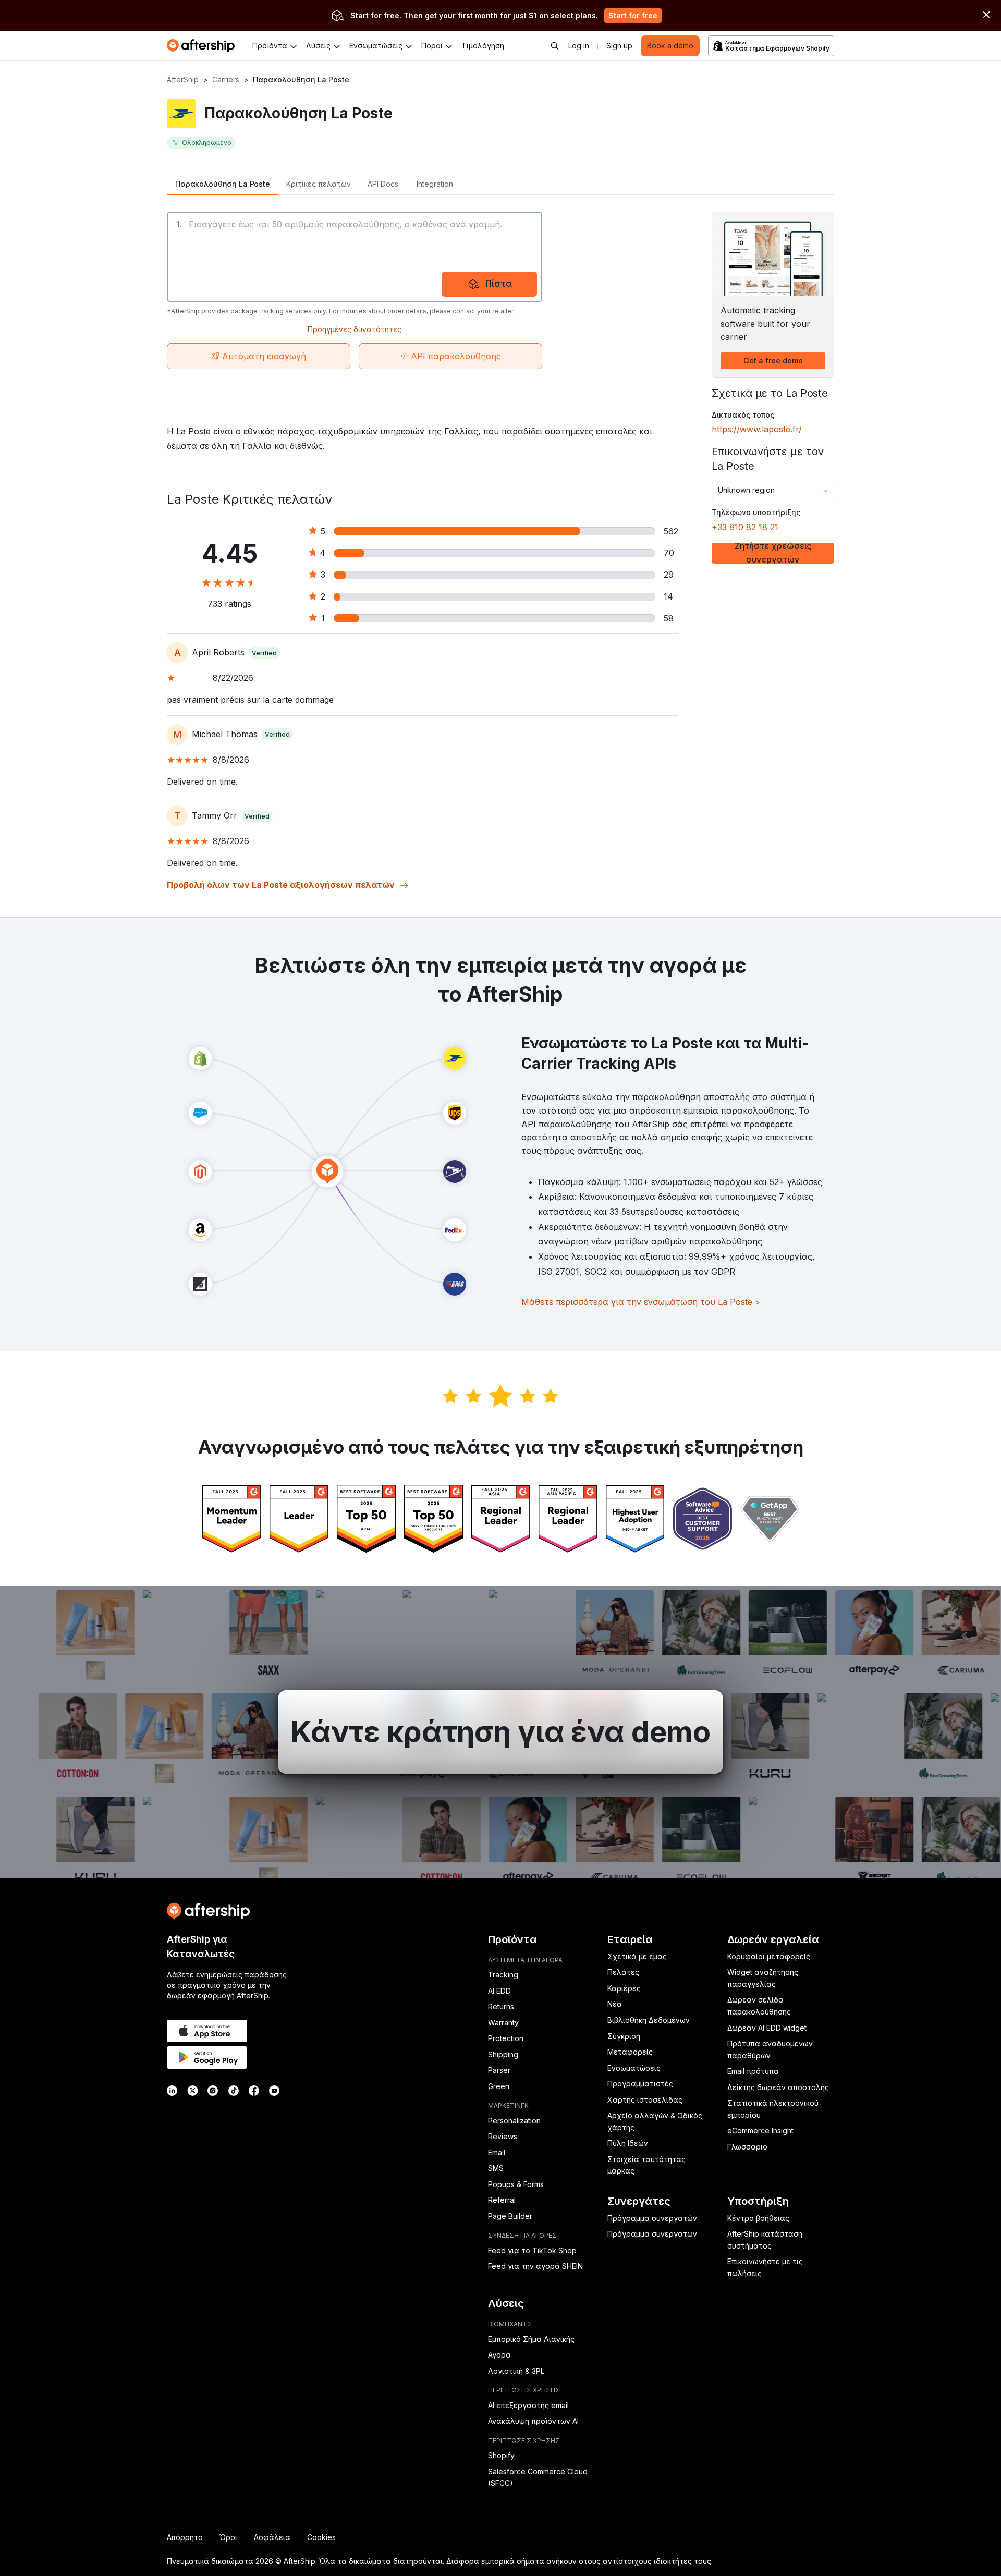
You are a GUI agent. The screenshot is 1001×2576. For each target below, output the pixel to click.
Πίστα (499, 283)
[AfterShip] (203, 46)
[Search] (555, 46)
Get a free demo (773, 361)
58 (669, 618)
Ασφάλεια (272, 2537)
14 (668, 596)
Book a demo (670, 46)
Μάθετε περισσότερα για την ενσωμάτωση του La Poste (641, 1302)
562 (671, 531)
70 (669, 553)
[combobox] (773, 490)
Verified (264, 653)
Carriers (226, 80)
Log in (579, 46)
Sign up (619, 46)
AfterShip (183, 80)
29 (669, 575)
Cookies (321, 2537)
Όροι (228, 2537)
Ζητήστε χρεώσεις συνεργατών (773, 553)
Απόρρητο (185, 2537)
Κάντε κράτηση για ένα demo (500, 1732)
